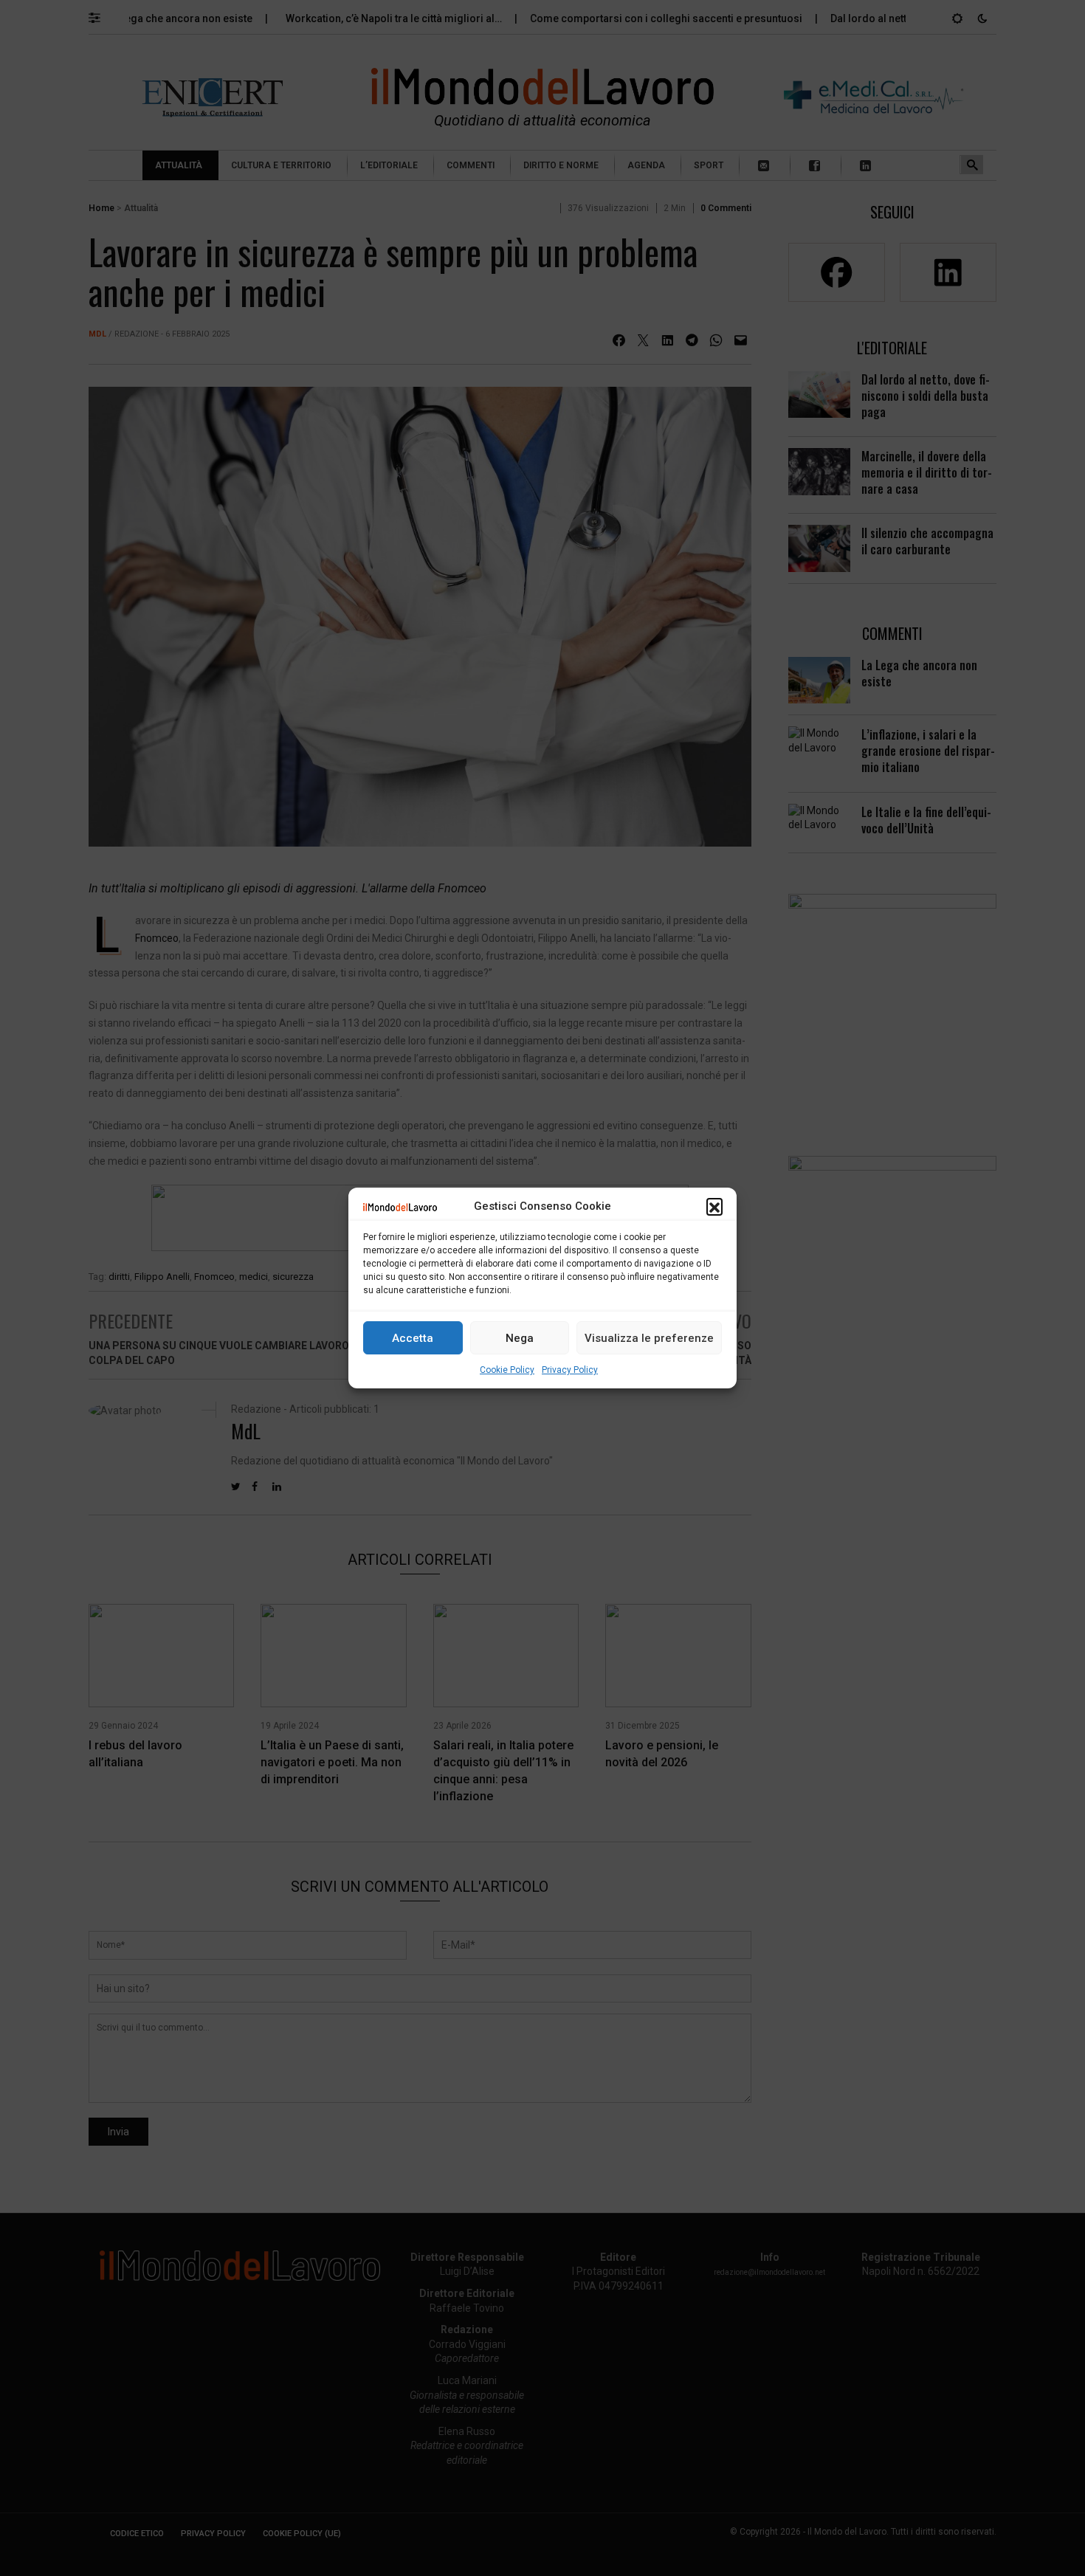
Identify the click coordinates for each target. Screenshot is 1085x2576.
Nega (520, 1338)
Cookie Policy (507, 1370)
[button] (714, 1206)
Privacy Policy (570, 1370)
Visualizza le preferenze (649, 1338)
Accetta (413, 1338)
